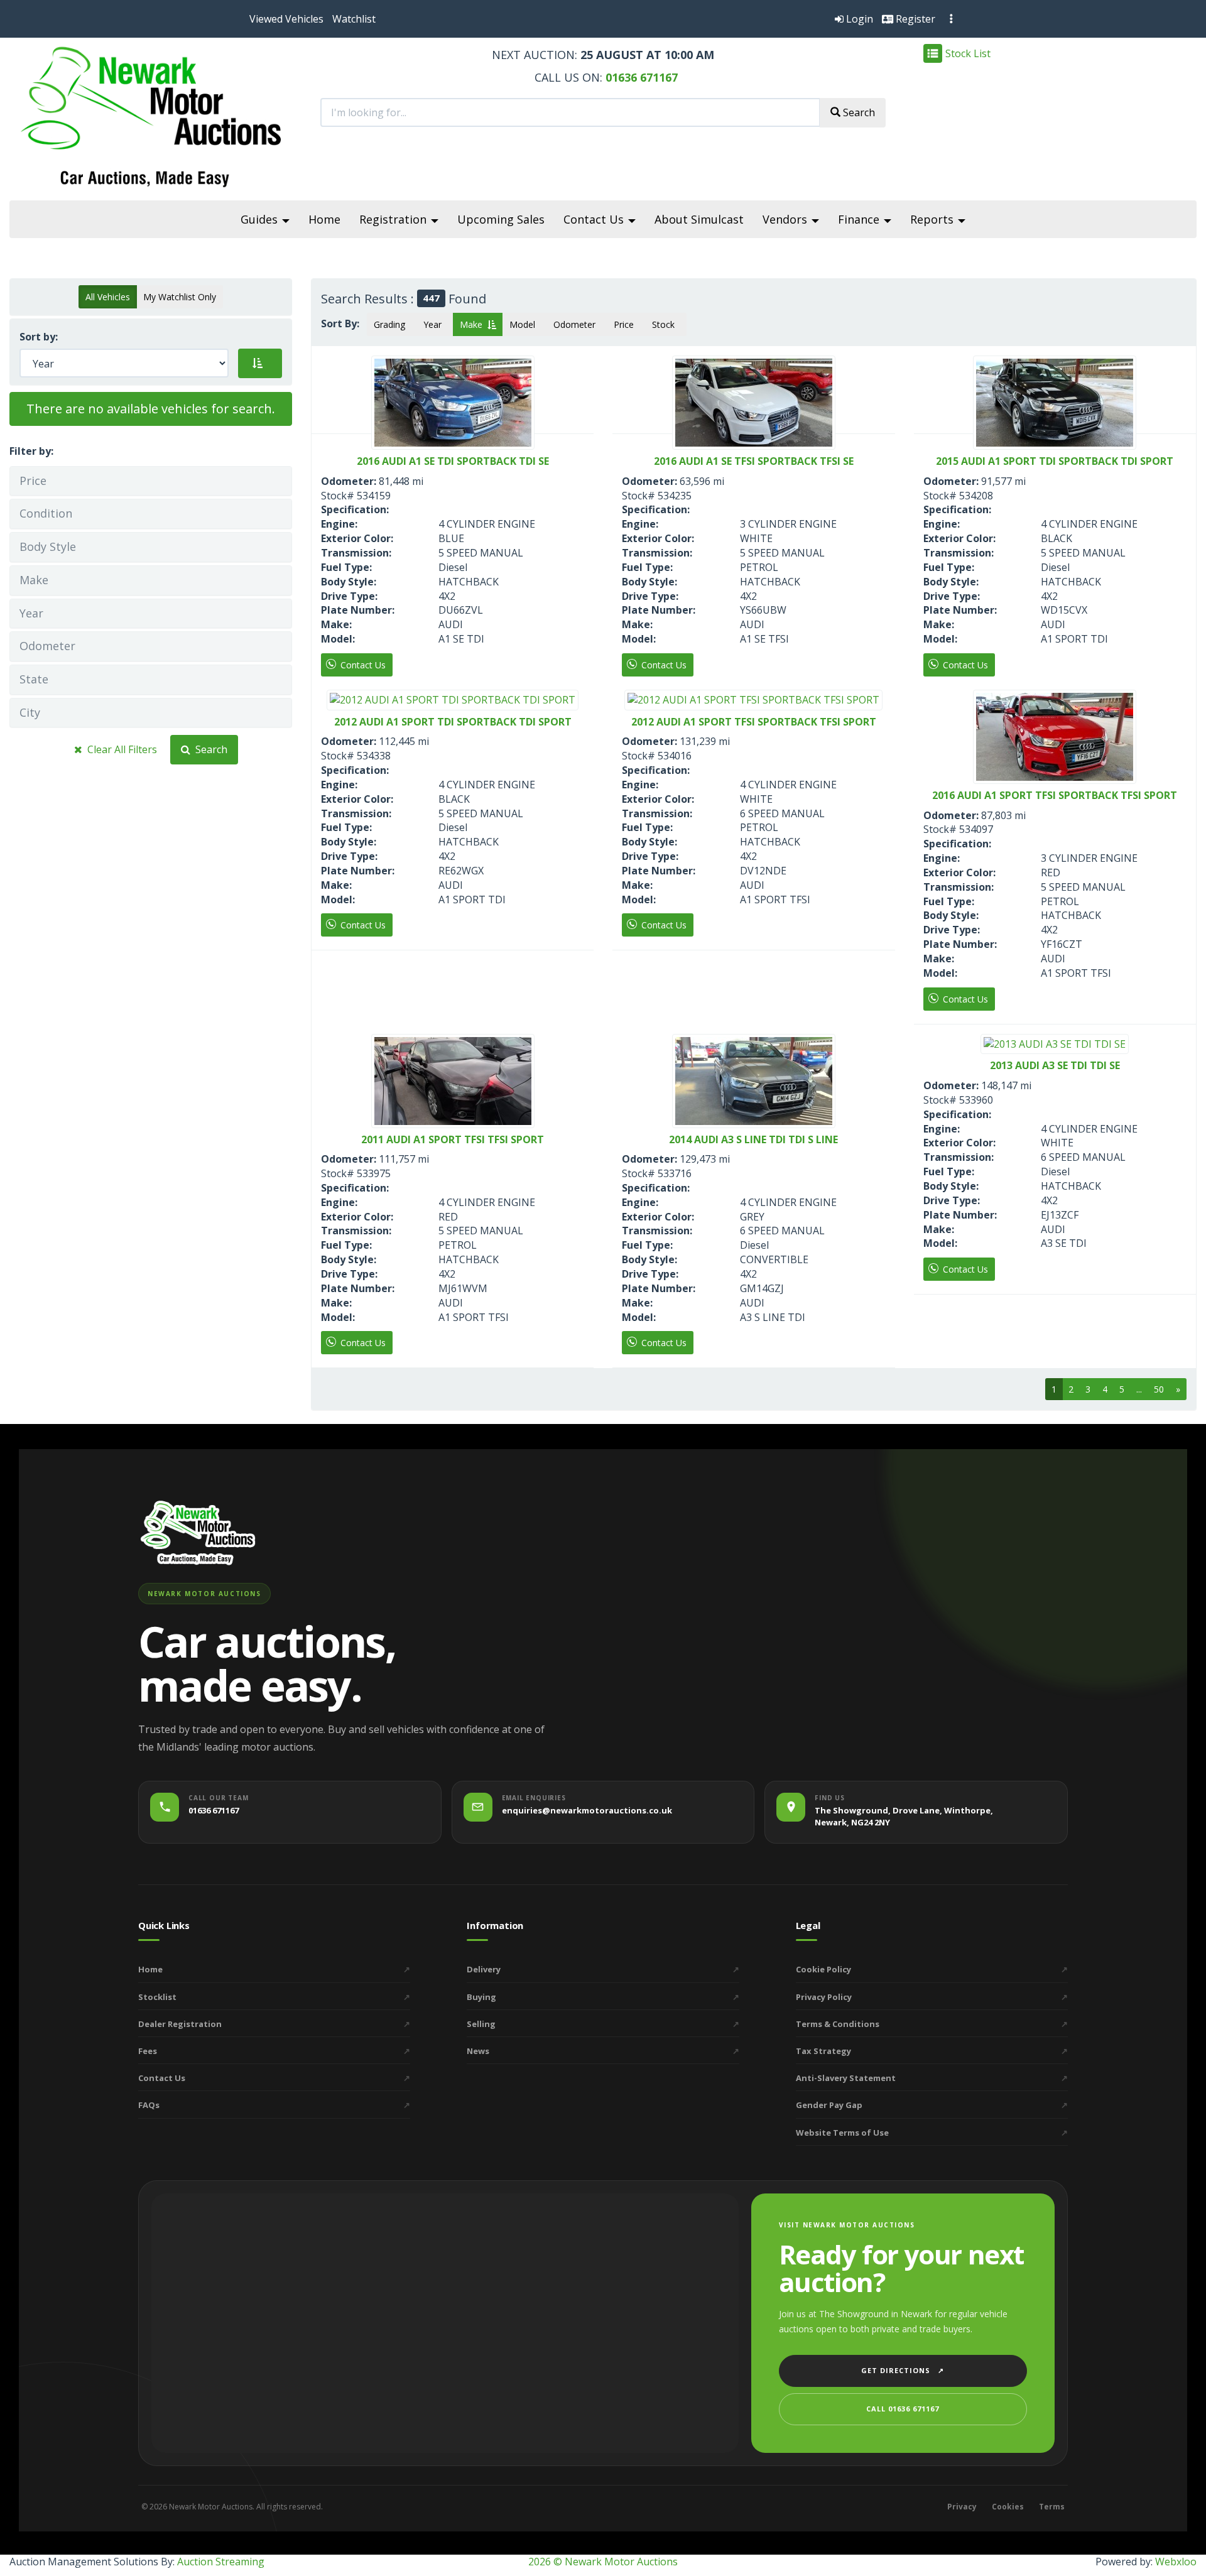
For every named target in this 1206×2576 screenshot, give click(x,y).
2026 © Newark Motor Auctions (603, 2562)
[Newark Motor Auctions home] (198, 1532)
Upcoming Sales (501, 219)
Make (474, 324)
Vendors (786, 219)
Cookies (1008, 2507)
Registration (394, 219)
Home (324, 219)
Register (914, 19)
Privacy (962, 2507)
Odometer (577, 324)
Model (525, 324)
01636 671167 (640, 77)
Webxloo (1176, 2562)
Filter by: (31, 451)
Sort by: (41, 337)
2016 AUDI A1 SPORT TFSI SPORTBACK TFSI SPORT (1055, 796)
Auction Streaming (221, 2562)
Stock (666, 324)
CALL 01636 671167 (903, 2409)
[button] (286, 19)
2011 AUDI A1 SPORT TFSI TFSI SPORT (453, 1140)
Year (435, 324)
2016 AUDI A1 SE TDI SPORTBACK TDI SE (453, 462)
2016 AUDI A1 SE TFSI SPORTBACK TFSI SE (754, 462)
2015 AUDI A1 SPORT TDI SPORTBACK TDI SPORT (1055, 462)
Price (626, 324)
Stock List (968, 53)
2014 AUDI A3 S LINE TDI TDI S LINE (753, 1140)
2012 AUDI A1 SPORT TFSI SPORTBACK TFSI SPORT (754, 722)
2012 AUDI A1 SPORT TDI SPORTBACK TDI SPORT (453, 722)
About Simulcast (699, 219)
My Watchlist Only (180, 297)
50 (1159, 1389)
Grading (392, 324)
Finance (860, 219)
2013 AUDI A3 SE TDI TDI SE (1055, 1066)
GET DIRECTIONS (903, 2370)
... (1139, 1389)
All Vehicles (108, 297)
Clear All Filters (120, 749)
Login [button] (858, 19)
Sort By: (343, 323)
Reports (933, 219)
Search (209, 749)
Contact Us (595, 219)
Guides (261, 219)
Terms (1052, 2507)
